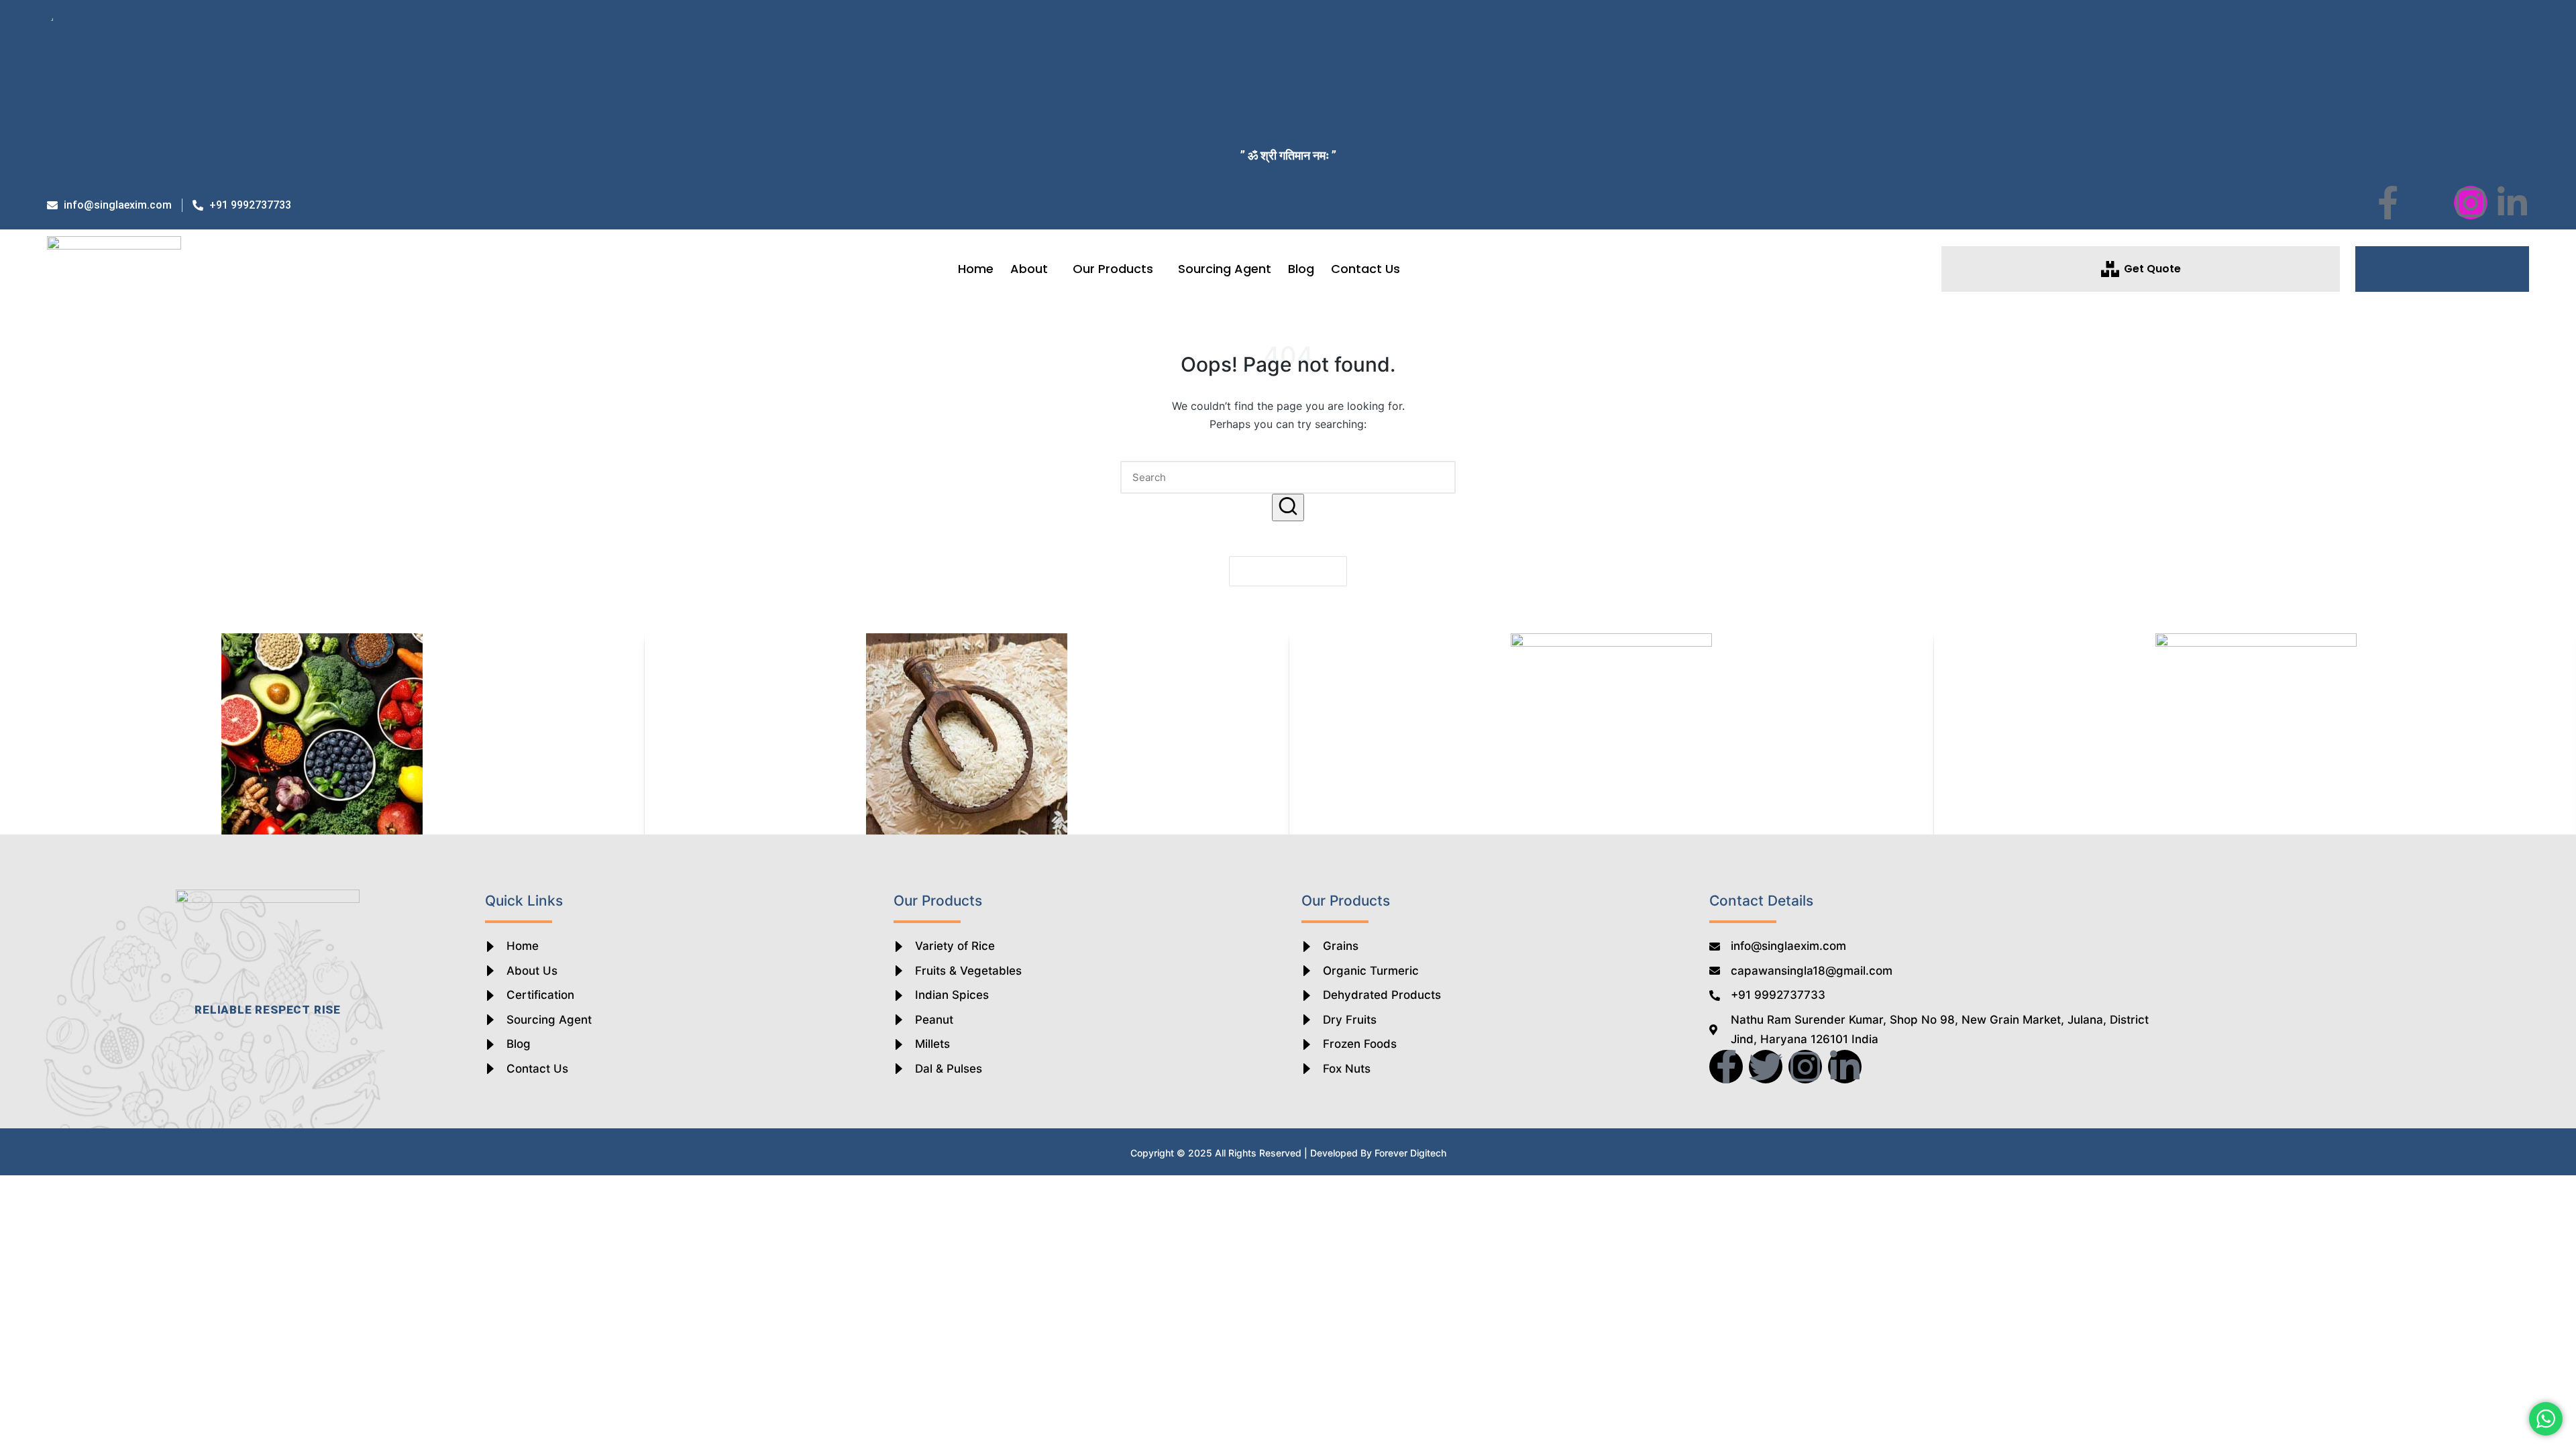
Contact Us (1365, 269)
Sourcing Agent (1225, 269)
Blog (1301, 269)
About (1029, 269)
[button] (2443, 269)
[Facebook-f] (2387, 203)
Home (976, 269)
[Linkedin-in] (2512, 203)
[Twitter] (1766, 1067)
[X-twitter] (2429, 203)
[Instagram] (2471, 203)
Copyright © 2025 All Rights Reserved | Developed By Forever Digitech (1288, 1153)
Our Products (1113, 269)
